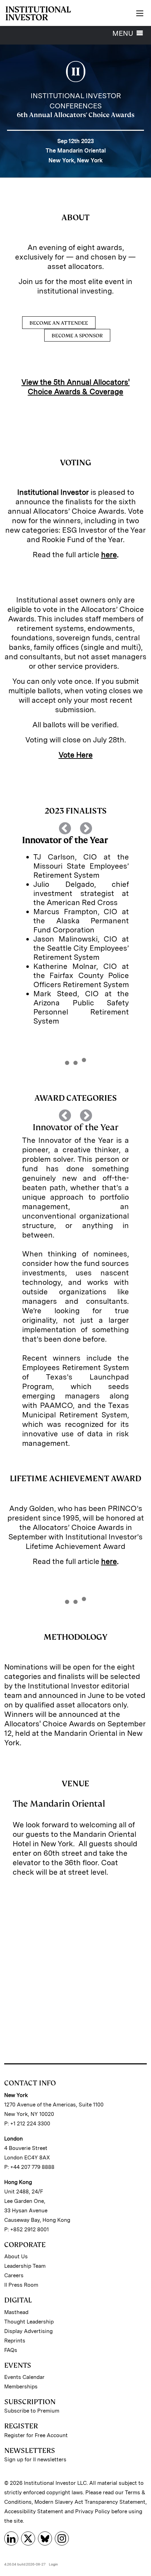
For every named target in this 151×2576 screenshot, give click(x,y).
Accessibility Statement (34, 2511)
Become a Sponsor (77, 335)
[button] (44, 927)
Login (53, 2564)
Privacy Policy (93, 2511)
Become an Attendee (59, 323)
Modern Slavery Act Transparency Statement (90, 2502)
